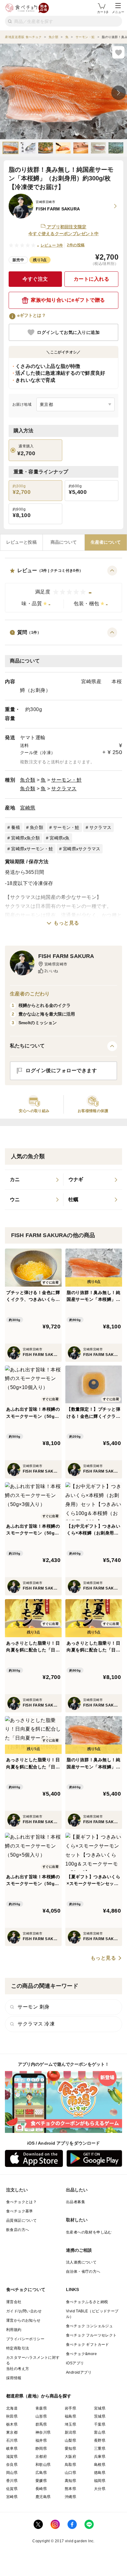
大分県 (100, 2489)
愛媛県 (41, 2481)
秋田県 (12, 2416)
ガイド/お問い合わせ (24, 2311)
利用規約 (14, 2330)
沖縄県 (70, 2497)
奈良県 (12, 2465)
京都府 (41, 2457)
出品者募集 (76, 2202)
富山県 (100, 2432)
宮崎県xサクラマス (82, 849)
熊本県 (70, 2489)
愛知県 (70, 2449)
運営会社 (14, 2302)
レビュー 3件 (52, 245)
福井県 (41, 2440)
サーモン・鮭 (66, 780)
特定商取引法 (18, 2348)
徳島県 (100, 2473)
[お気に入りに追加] (118, 52)
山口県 (70, 2473)
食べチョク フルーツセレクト (91, 2335)
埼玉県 (70, 2424)
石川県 (12, 2440)
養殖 (16, 827)
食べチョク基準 (20, 2211)
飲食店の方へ (18, 2230)
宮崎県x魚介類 (25, 838)
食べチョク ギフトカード (88, 2345)
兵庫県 (100, 2457)
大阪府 (70, 2457)
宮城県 (100, 2408)
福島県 (70, 2416)
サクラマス (64, 789)
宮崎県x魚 (59, 838)
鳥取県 (70, 2465)
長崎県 (41, 2489)
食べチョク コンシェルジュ (89, 2326)
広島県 (41, 2473)
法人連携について (81, 2262)
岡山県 (12, 2473)
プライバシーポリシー (25, 2339)
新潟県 (70, 2432)
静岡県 (41, 2449)
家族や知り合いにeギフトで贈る (68, 300)
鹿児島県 (43, 2497)
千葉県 (100, 2424)
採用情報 (14, 2378)
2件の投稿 (76, 245)
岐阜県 (12, 2449)
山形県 (41, 2416)
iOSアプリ (75, 2363)
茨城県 (100, 2416)
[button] (63, 589)
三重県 (100, 2449)
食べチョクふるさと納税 (87, 2302)
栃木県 (12, 2424)
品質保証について (21, 2220)
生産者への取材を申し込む (89, 2232)
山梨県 (70, 2440)
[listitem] (34, 1180)
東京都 (12, 2432)
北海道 (12, 2408)
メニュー (118, 12)
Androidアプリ (79, 2372)
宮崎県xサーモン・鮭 (32, 849)
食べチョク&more (81, 2354)
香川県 (12, 2481)
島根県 (100, 2465)
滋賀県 (12, 2457)
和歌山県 (43, 2465)
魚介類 (28, 780)
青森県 (41, 2408)
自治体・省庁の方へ (83, 2272)
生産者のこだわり (30, 994)
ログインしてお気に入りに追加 (68, 332)
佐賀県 (12, 2489)
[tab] (21, 542)
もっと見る (66, 923)
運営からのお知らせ (23, 2320)
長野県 (100, 2440)
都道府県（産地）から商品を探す (39, 2396)
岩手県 (70, 2408)
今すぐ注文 (35, 279)
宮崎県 (28, 808)
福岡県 (100, 2481)
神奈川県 (43, 2432)
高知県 (70, 2481)
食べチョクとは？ (21, 2202)
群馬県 (41, 2424)
